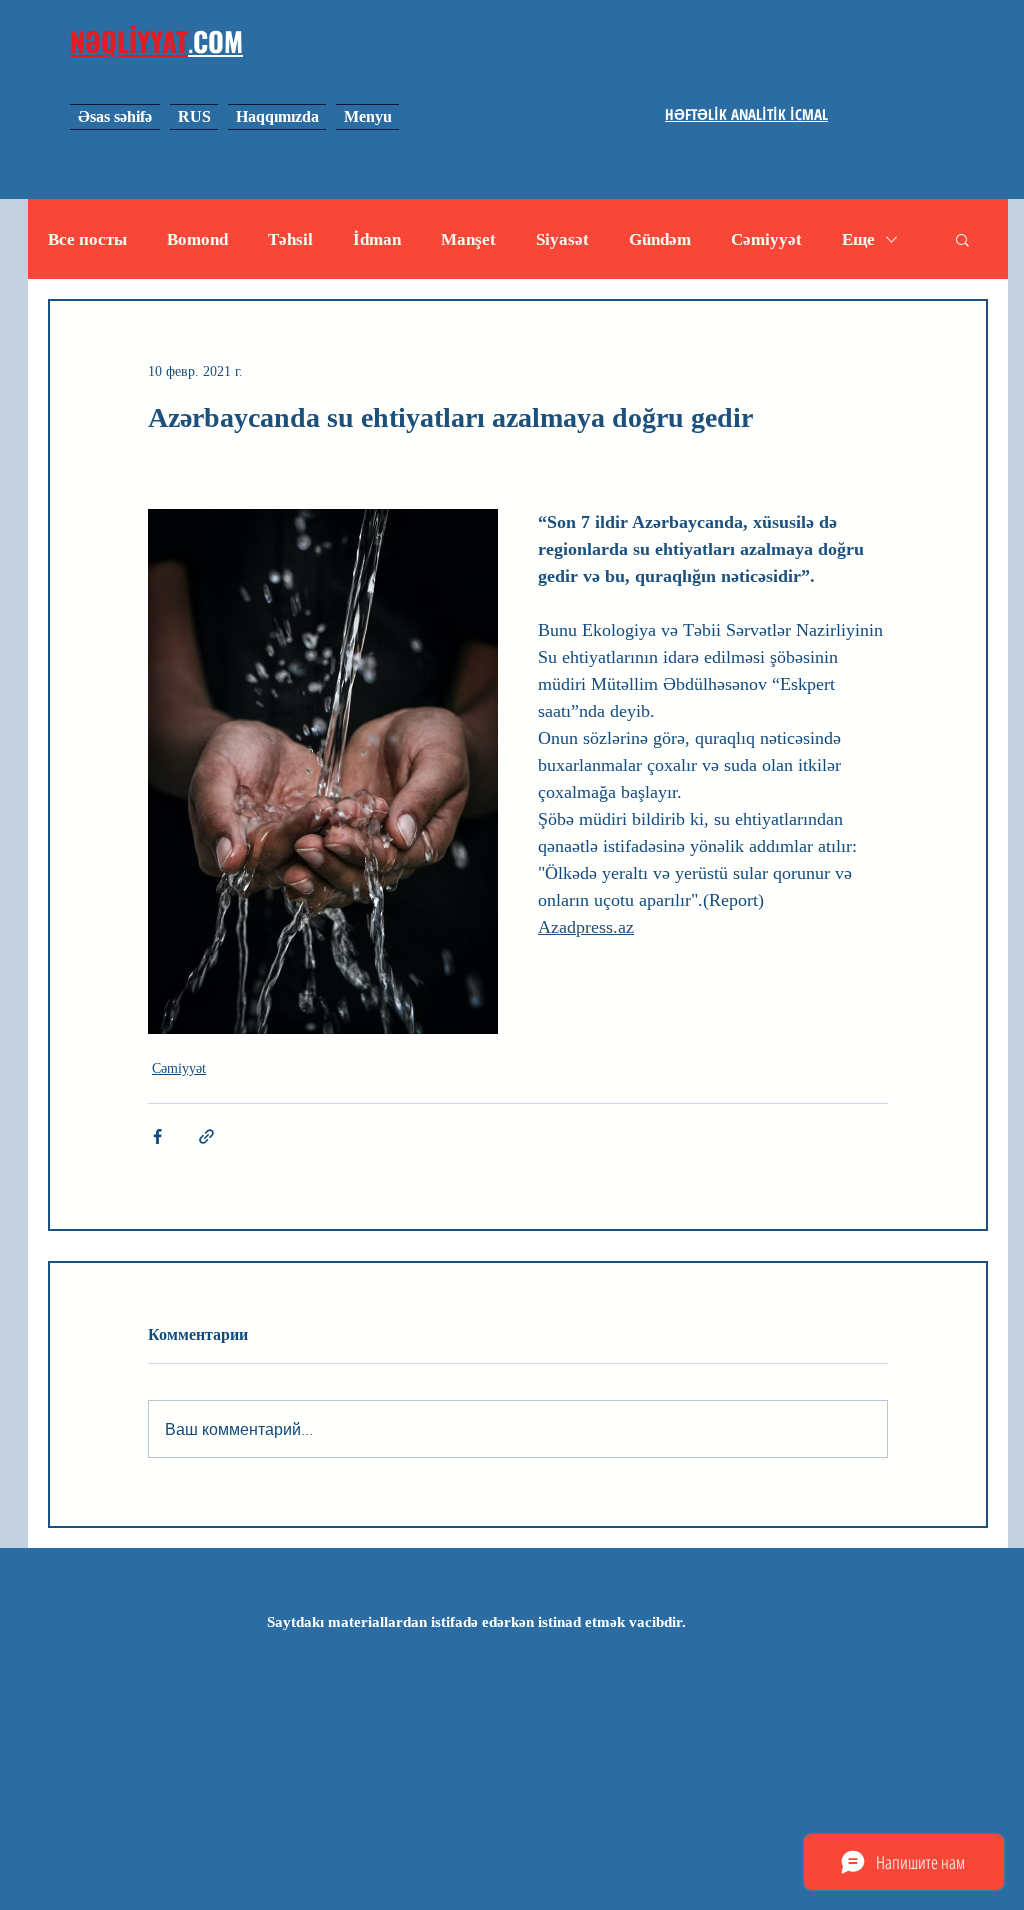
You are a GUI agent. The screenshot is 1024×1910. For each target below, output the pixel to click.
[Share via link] (206, 1136)
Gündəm (660, 239)
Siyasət (562, 239)
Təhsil (290, 239)
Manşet (468, 239)
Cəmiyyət (766, 239)
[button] (962, 239)
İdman (377, 239)
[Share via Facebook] (157, 1136)
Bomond (197, 239)
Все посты (87, 239)
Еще (858, 239)
